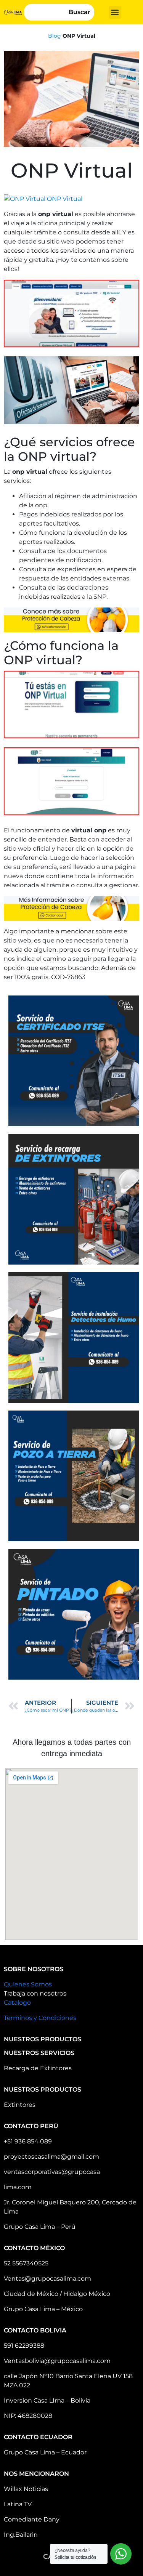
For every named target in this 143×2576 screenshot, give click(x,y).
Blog (55, 36)
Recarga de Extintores (38, 2068)
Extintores (20, 2105)
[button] (115, 12)
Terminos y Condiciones (40, 2018)
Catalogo (17, 2003)
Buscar (80, 12)
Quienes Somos (28, 1984)
